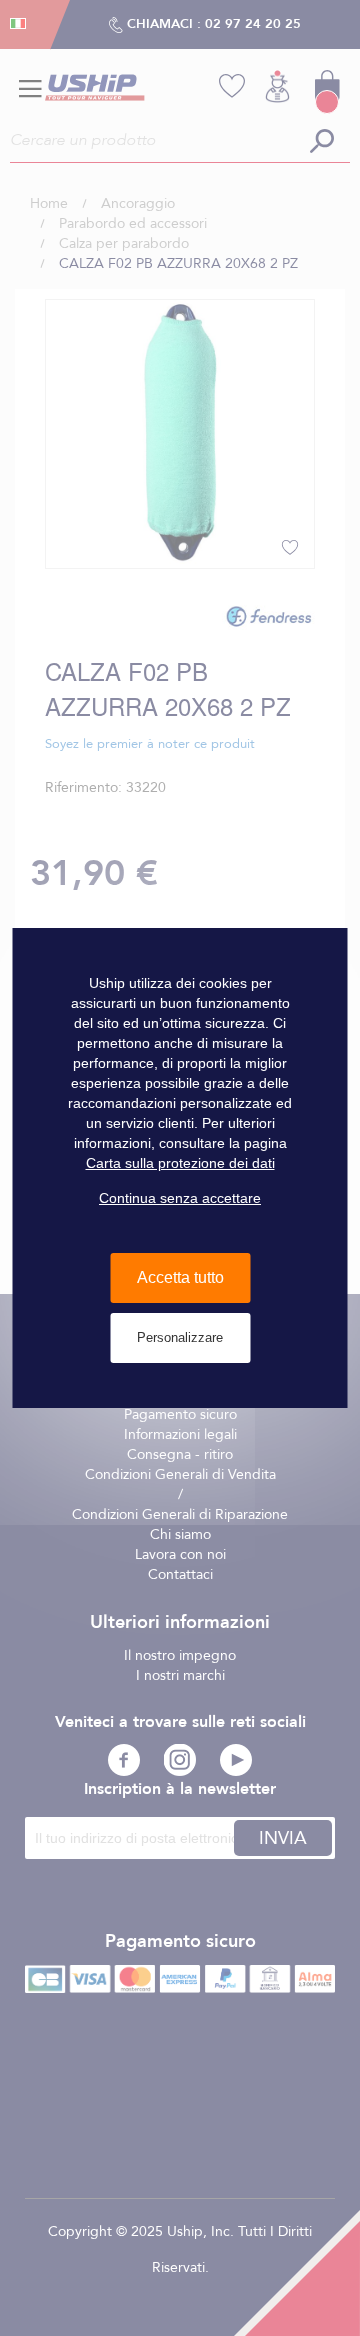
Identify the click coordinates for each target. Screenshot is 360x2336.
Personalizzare (180, 1337)
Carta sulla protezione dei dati (180, 1163)
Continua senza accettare (180, 1198)
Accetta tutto (180, 1277)
